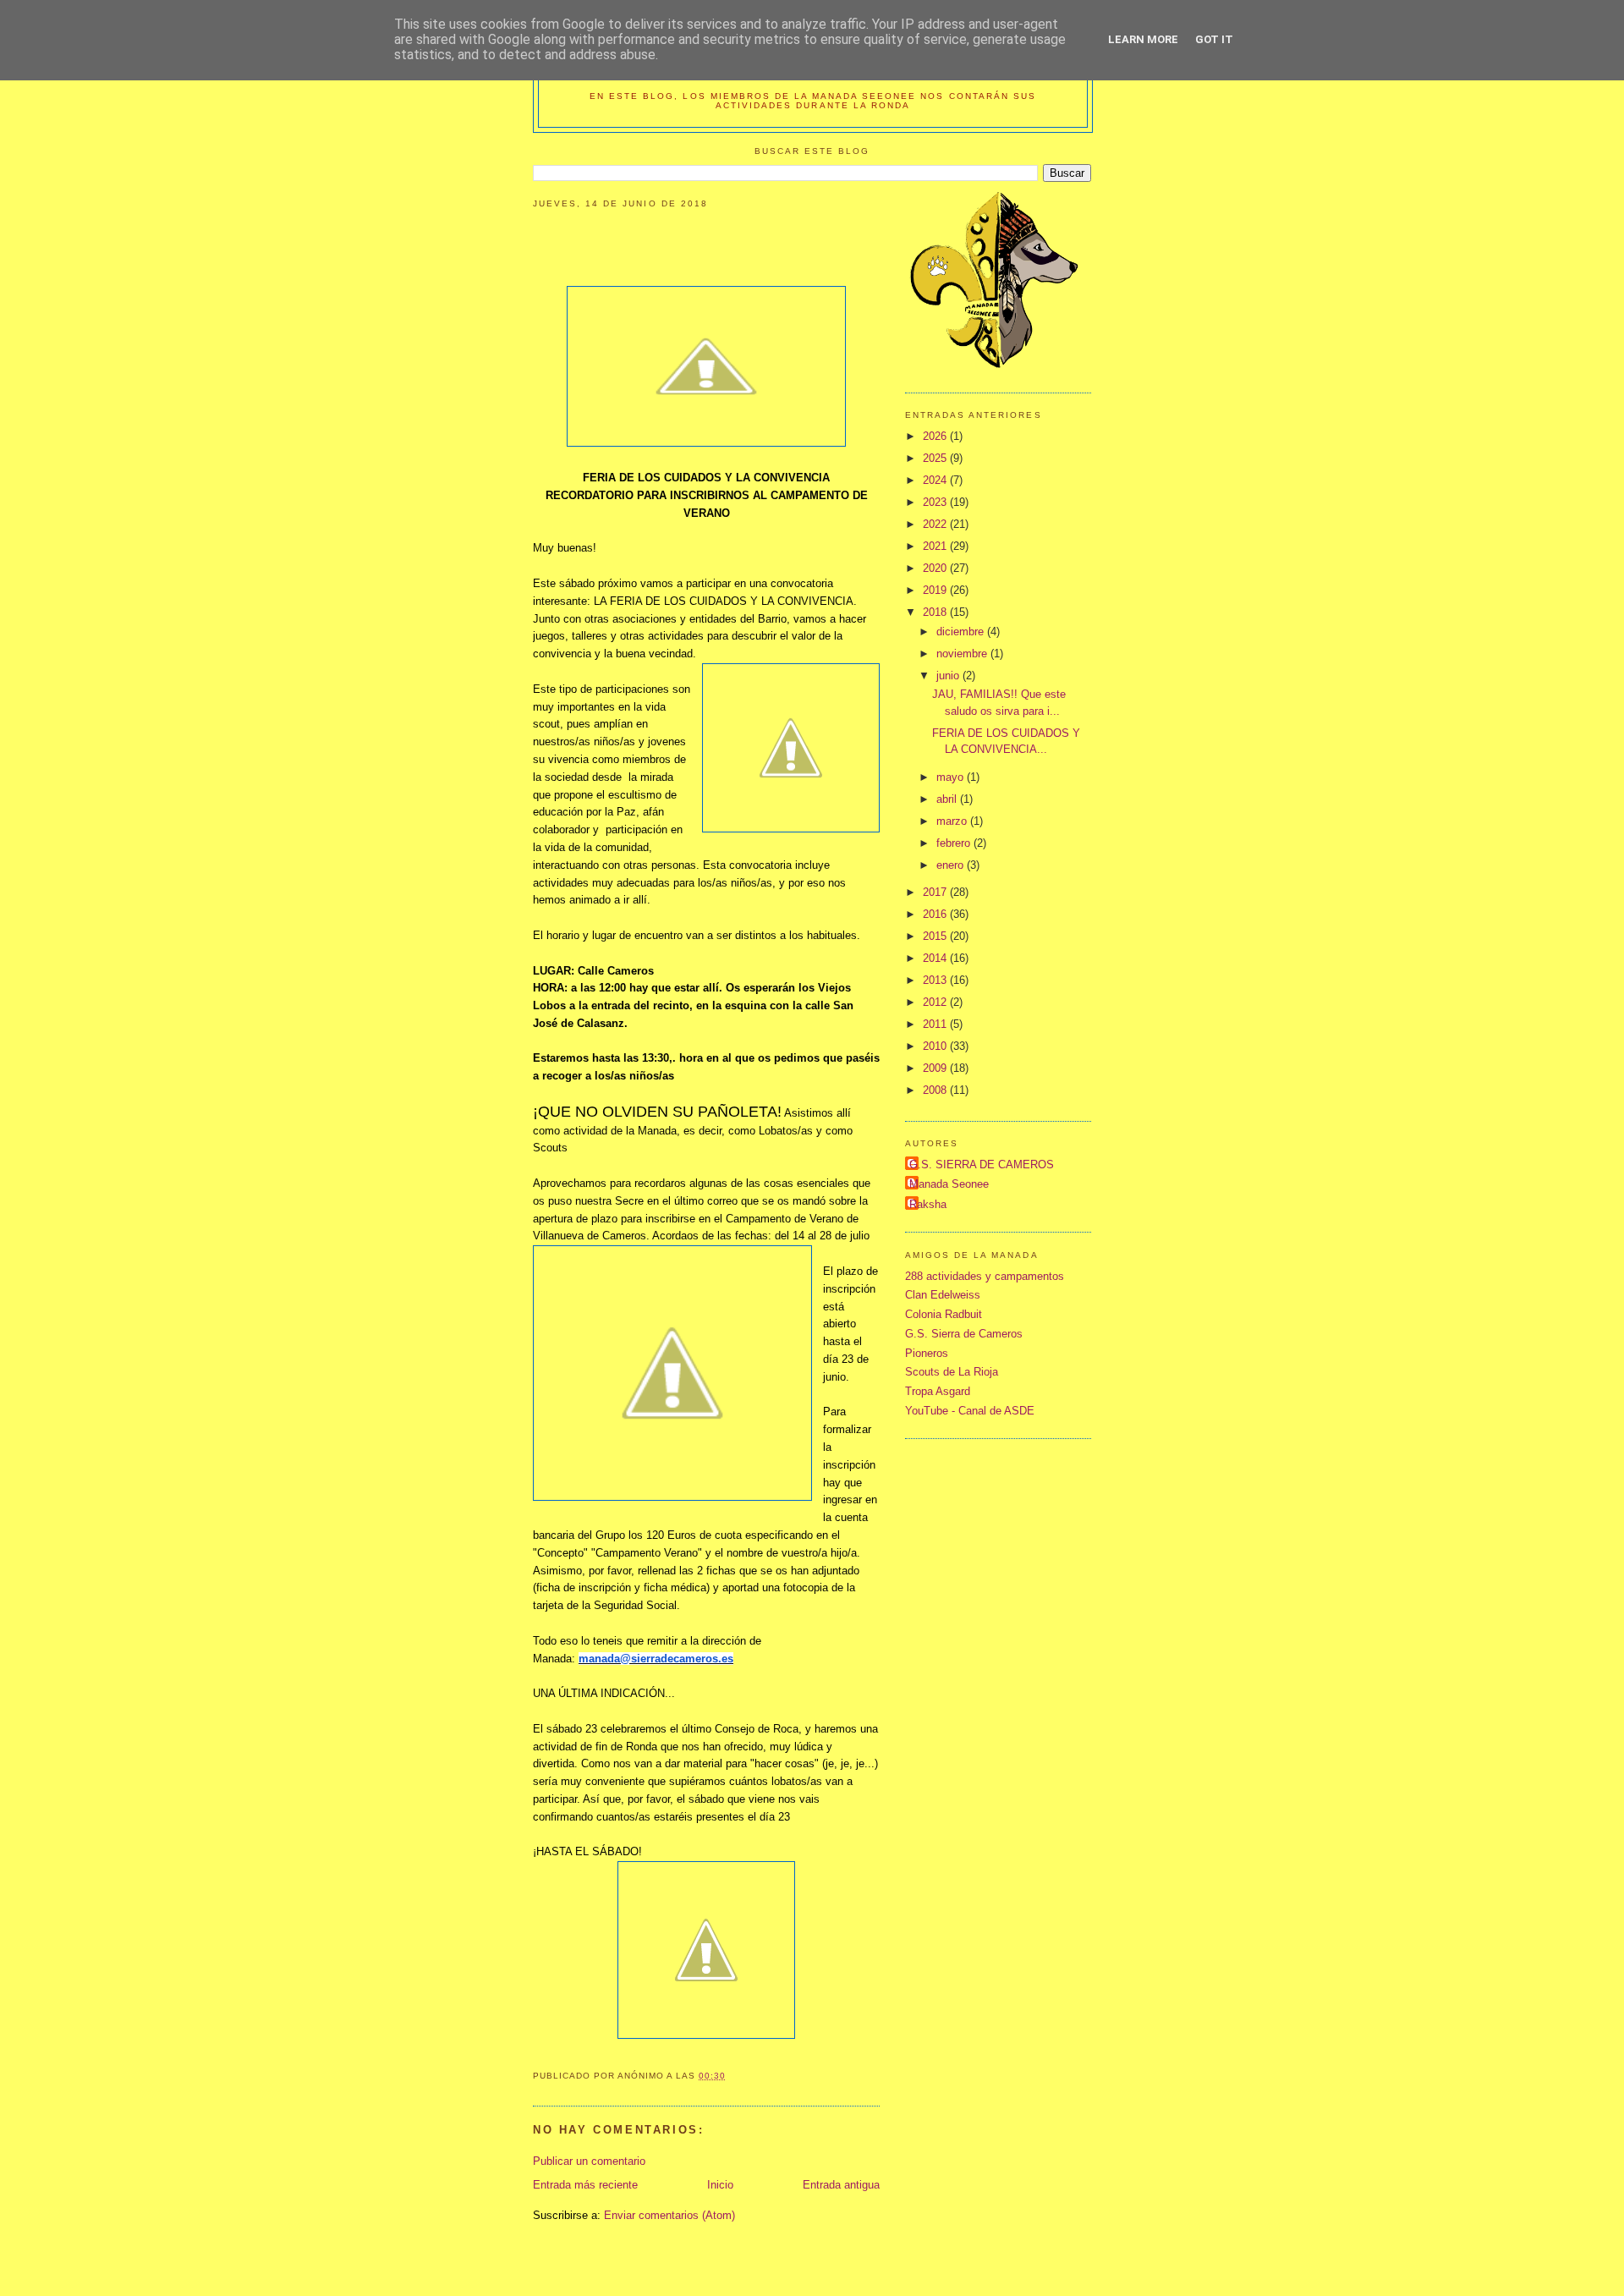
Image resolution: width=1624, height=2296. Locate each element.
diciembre (962, 632)
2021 (936, 546)
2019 (936, 590)
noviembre (963, 654)
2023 (936, 502)
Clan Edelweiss (943, 1295)
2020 (936, 568)
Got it (1214, 39)
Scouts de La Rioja (952, 1372)
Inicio (720, 2185)
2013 (936, 980)
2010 (936, 1046)
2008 (936, 1090)
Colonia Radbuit (944, 1314)
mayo (952, 777)
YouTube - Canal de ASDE (970, 1411)
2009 (936, 1068)
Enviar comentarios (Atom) (669, 2215)
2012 (936, 1002)
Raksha (928, 1204)
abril (948, 799)
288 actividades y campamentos (985, 1276)
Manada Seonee (949, 1184)
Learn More (1143, 39)
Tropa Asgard (938, 1391)
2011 (936, 1024)
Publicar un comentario (589, 2161)
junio (949, 676)
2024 (936, 480)
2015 (936, 936)
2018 (936, 612)
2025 (936, 458)
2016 (936, 914)
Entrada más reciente (585, 2185)
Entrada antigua (841, 2185)
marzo (953, 821)
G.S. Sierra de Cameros (964, 1334)
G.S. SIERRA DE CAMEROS (982, 1164)
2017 (936, 892)
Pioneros (927, 1353)
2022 (936, 524)
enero (952, 865)
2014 (936, 958)
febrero (955, 843)
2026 (936, 436)
